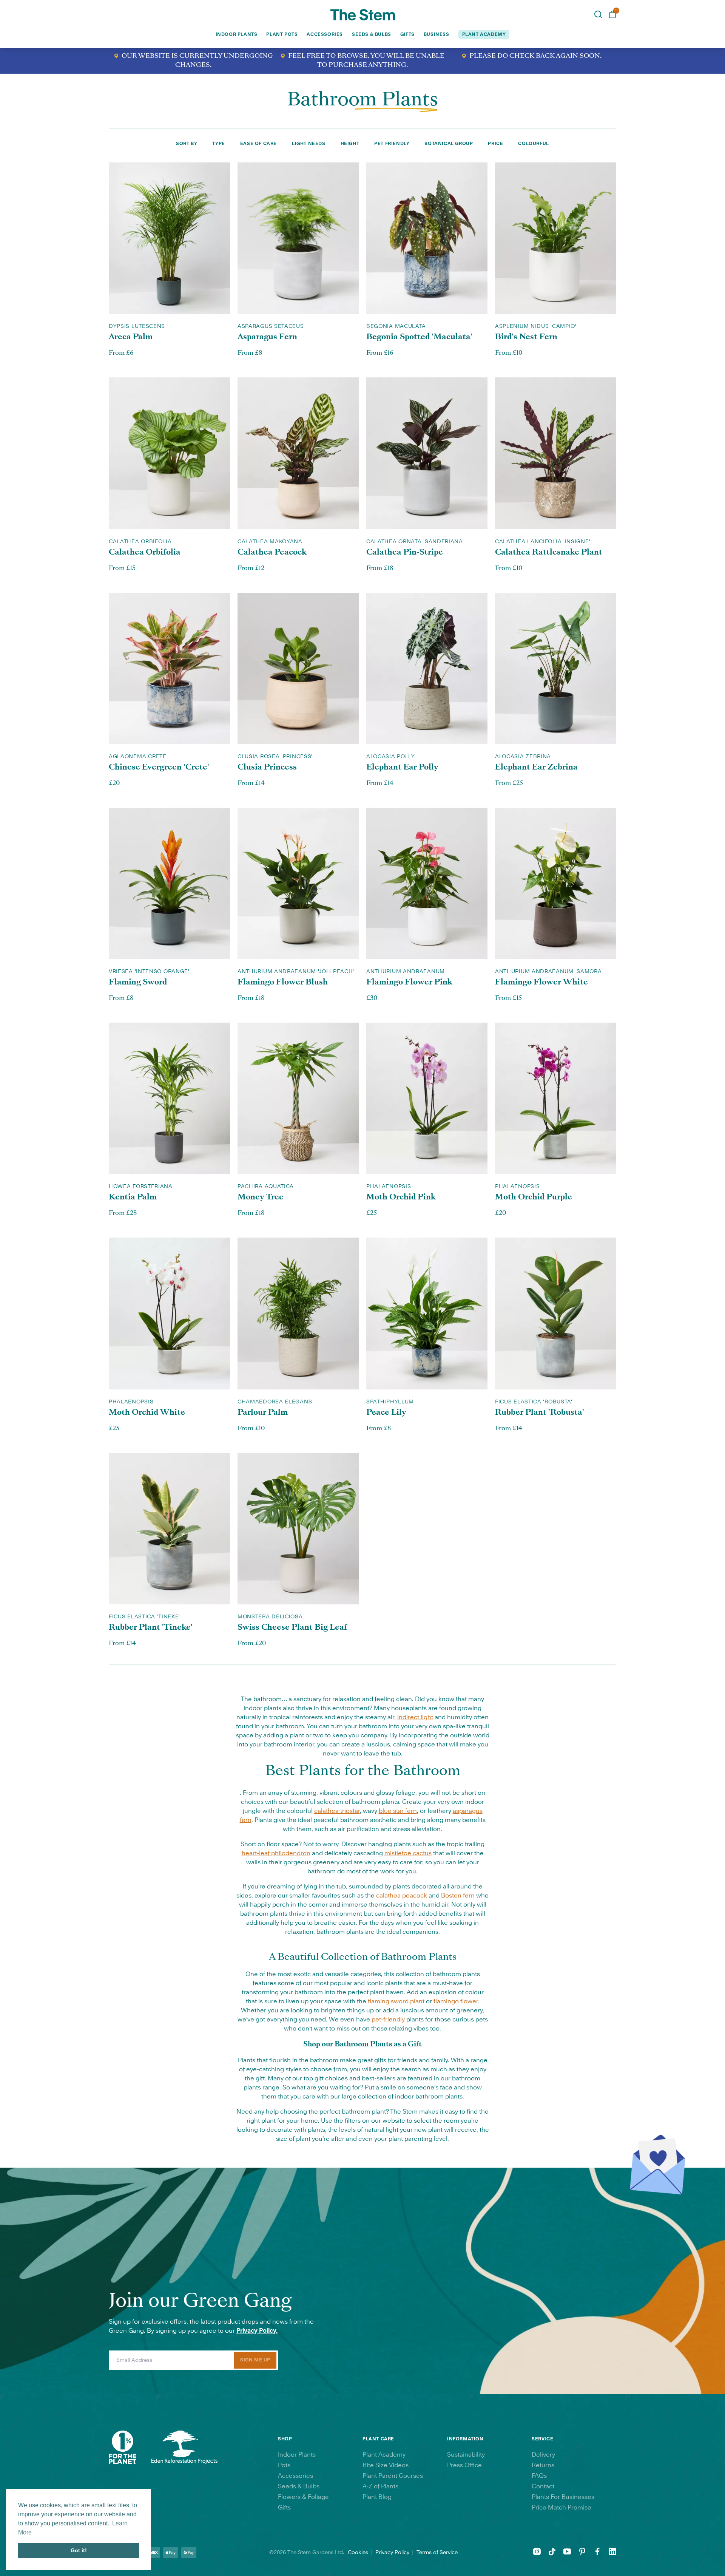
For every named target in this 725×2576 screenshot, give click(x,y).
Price (495, 144)
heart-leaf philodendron (276, 1853)
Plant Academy (384, 2455)
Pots (284, 2465)
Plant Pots (282, 34)
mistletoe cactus (408, 1853)
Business (437, 34)
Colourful (533, 144)
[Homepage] (363, 15)
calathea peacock (402, 1896)
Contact (543, 2486)
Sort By (187, 144)
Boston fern (458, 1896)
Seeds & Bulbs (372, 34)
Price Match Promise (561, 2508)
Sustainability (466, 2455)
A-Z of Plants (380, 2486)
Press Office (464, 2465)
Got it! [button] (79, 2550)
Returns (543, 2465)
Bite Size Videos (386, 2465)
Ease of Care (258, 144)
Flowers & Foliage (303, 2497)
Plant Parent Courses (393, 2476)
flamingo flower (456, 2001)
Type (218, 144)
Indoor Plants (237, 34)
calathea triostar (337, 1811)
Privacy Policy (392, 2553)
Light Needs (309, 144)
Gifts (407, 34)
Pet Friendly (392, 144)
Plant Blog (377, 2497)
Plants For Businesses (563, 2497)
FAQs (539, 2476)
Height (350, 144)
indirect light (415, 1717)
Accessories (325, 34)
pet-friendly (388, 2020)
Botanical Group (449, 144)
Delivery (543, 2455)
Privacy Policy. (257, 2331)
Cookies (358, 2553)
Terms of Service (437, 2553)
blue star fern (398, 1811)
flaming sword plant (396, 2001)
